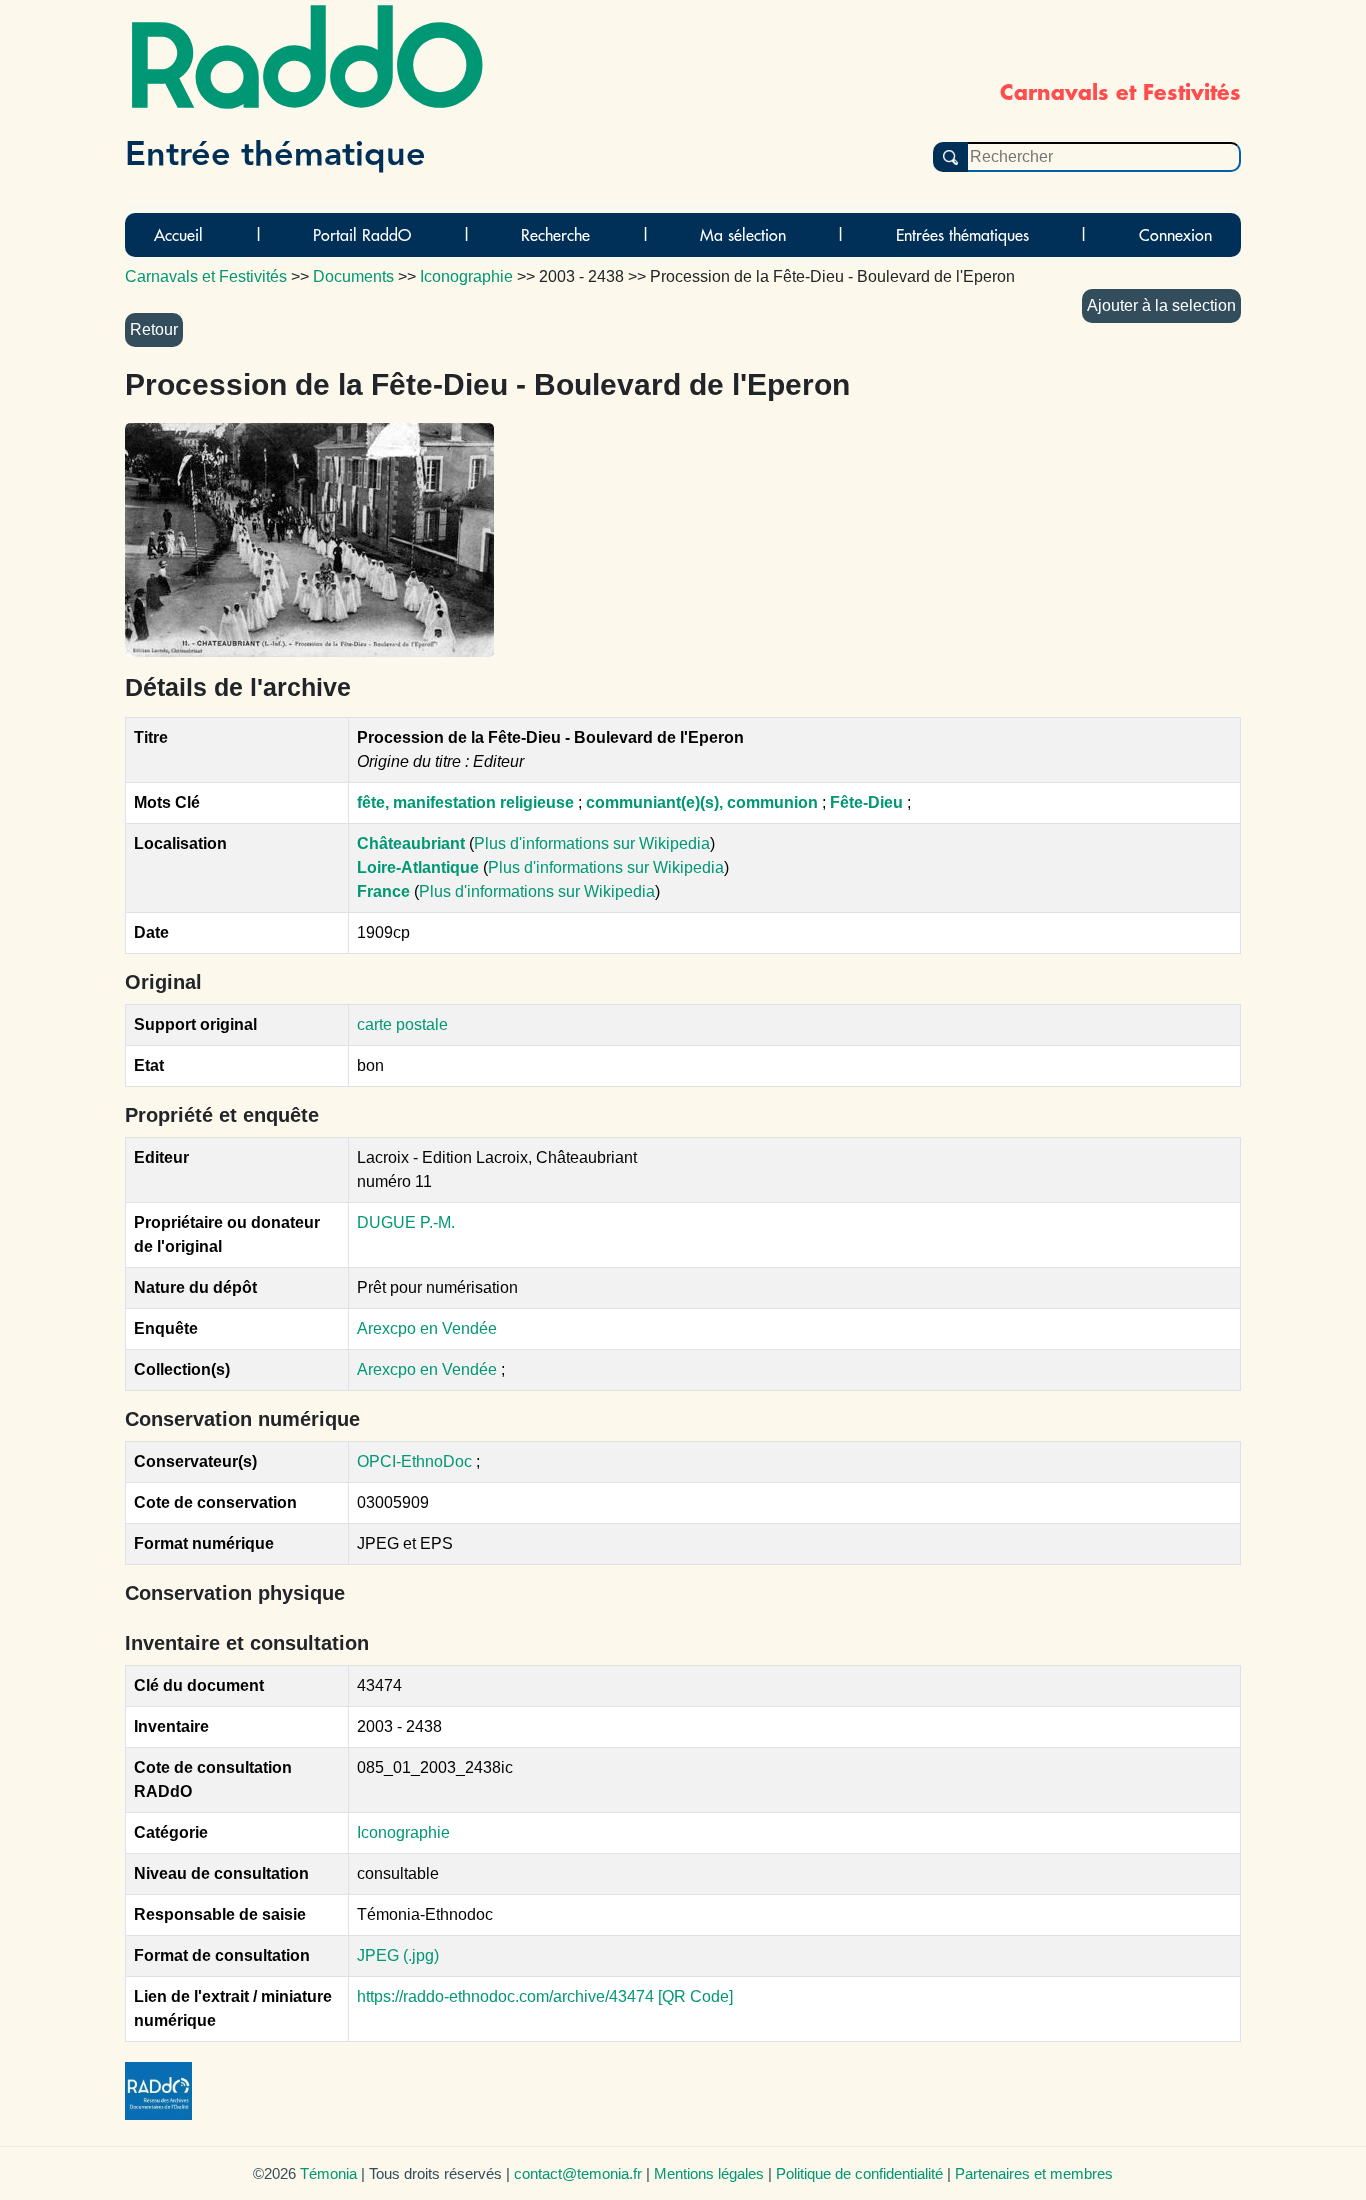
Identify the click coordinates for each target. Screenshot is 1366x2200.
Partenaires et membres (1034, 2173)
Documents (353, 276)
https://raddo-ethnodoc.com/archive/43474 (505, 1996)
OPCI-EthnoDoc (414, 1461)
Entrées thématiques (962, 235)
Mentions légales (709, 2173)
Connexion (1175, 235)
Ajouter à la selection (1161, 305)
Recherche (555, 235)
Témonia (328, 2173)
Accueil (178, 235)
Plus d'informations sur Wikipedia (592, 843)
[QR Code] (695, 1996)
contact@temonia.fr (578, 2173)
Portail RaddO (362, 235)
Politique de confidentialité (859, 2173)
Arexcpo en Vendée (427, 1328)
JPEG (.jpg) (398, 1955)
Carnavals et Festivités (206, 276)
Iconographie (403, 1832)
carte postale (402, 1024)
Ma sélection (743, 235)
